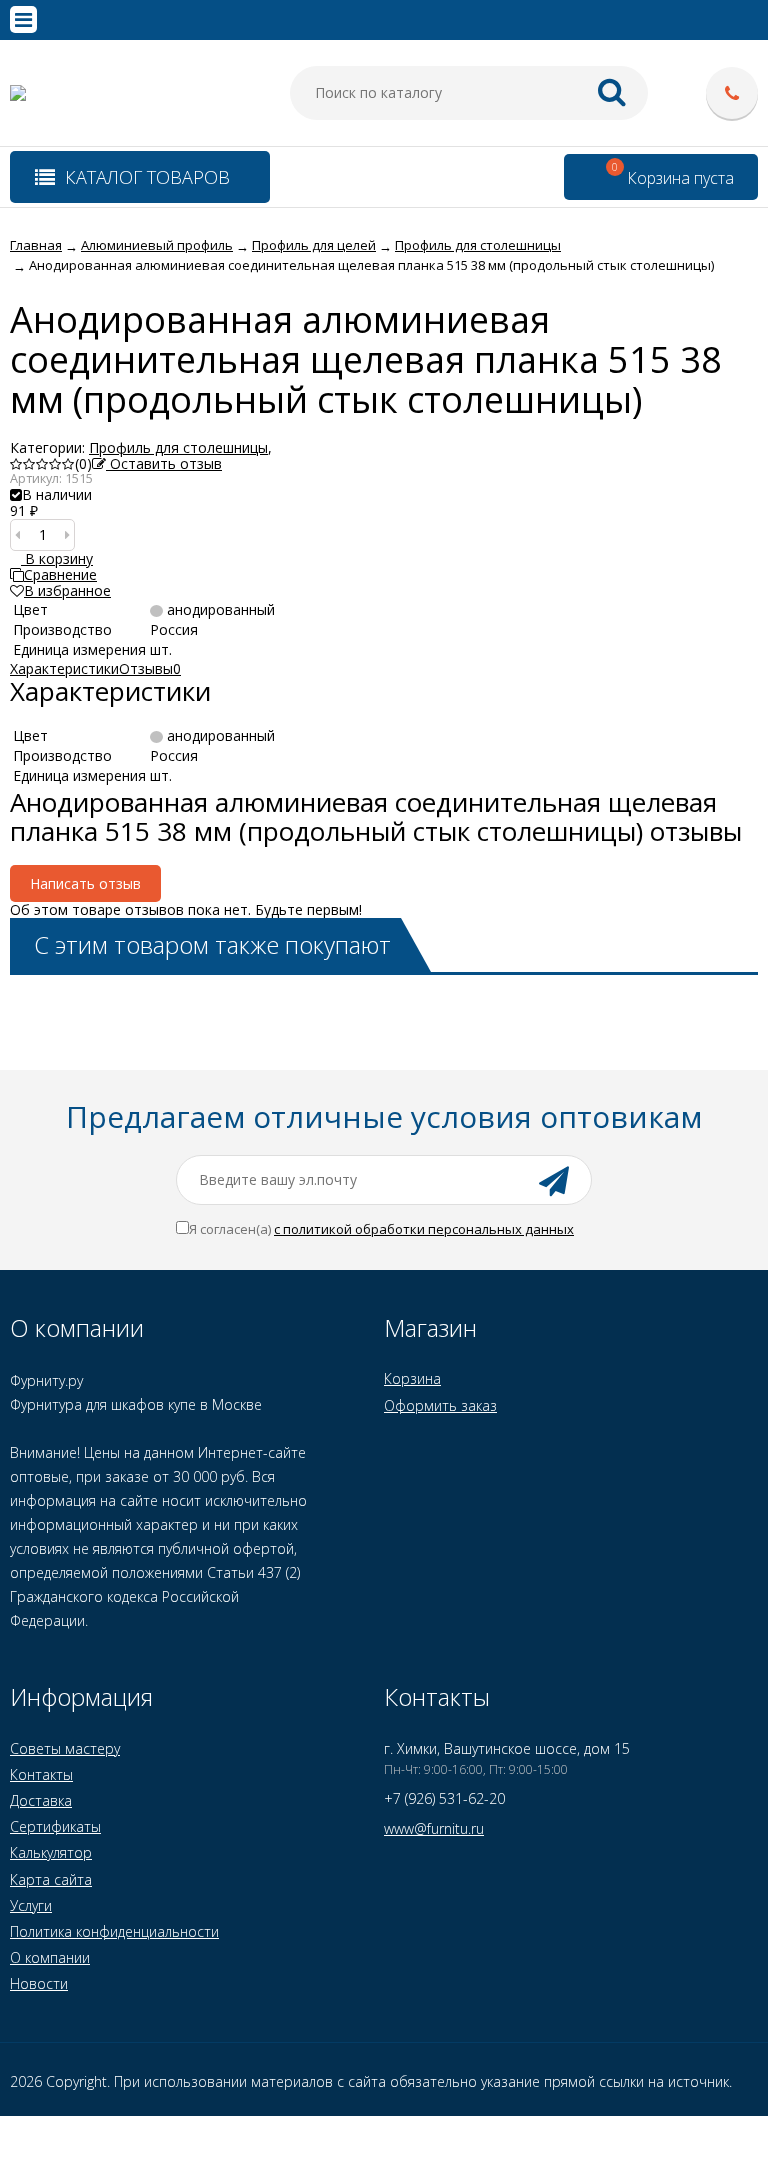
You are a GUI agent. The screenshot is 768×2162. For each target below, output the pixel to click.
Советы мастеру (65, 1748)
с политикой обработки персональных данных (424, 1229)
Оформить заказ (440, 1405)
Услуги (31, 1905)
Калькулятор (51, 1852)
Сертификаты (55, 1826)
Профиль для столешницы (178, 447)
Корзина (412, 1378)
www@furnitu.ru (434, 1828)
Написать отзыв (85, 883)
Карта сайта (51, 1879)
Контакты (41, 1774)
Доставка (41, 1800)
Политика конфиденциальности (114, 1931)
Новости (39, 1983)
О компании (50, 1957)
